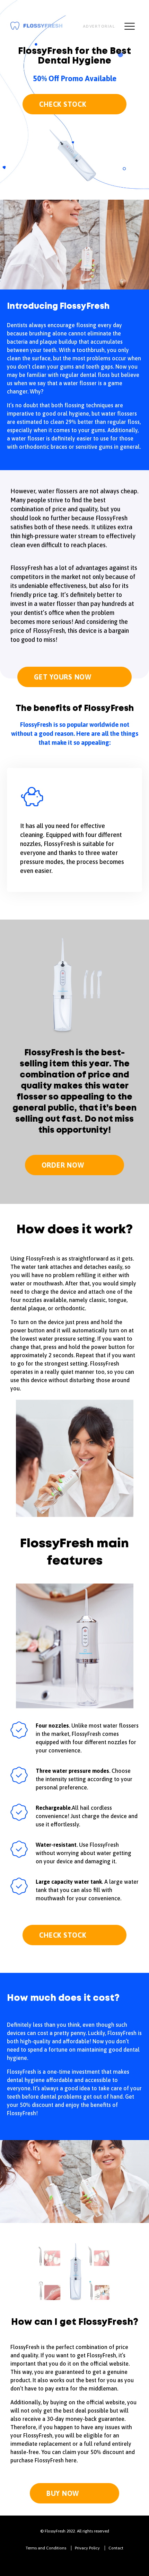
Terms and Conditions (46, 2548)
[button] (57, 895)
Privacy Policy (87, 2548)
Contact (116, 2548)
